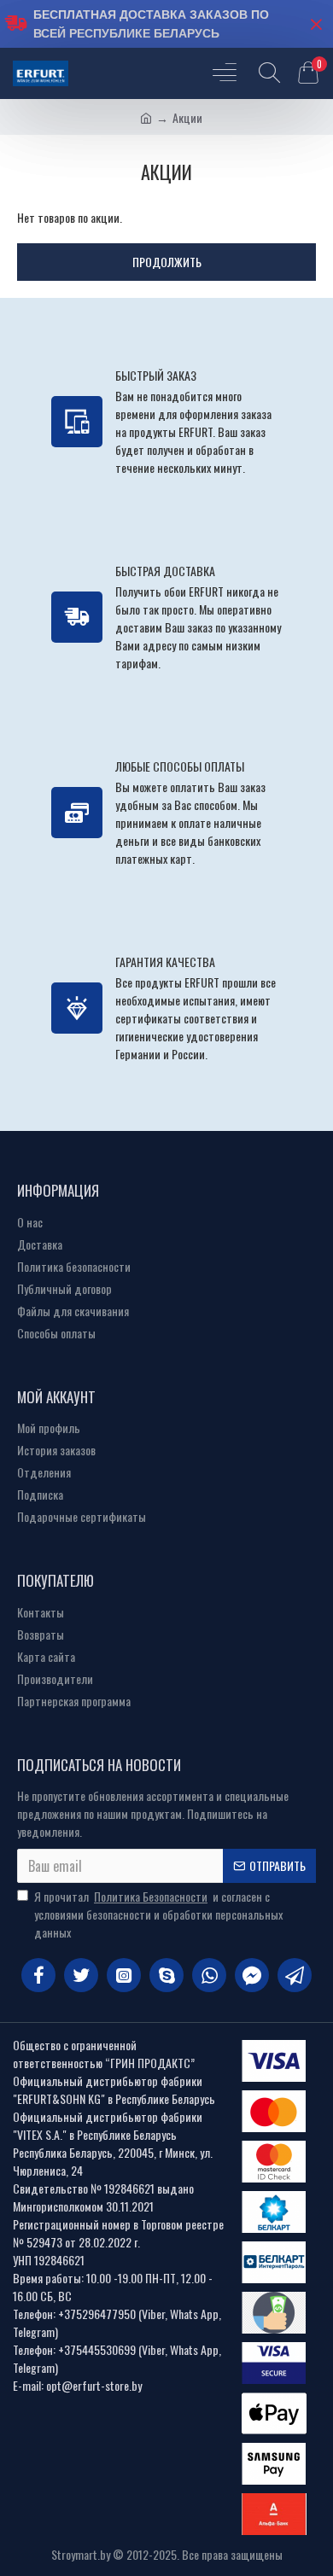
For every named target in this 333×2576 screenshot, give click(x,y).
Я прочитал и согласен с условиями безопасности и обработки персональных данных (158, 1914)
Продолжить (167, 262)
